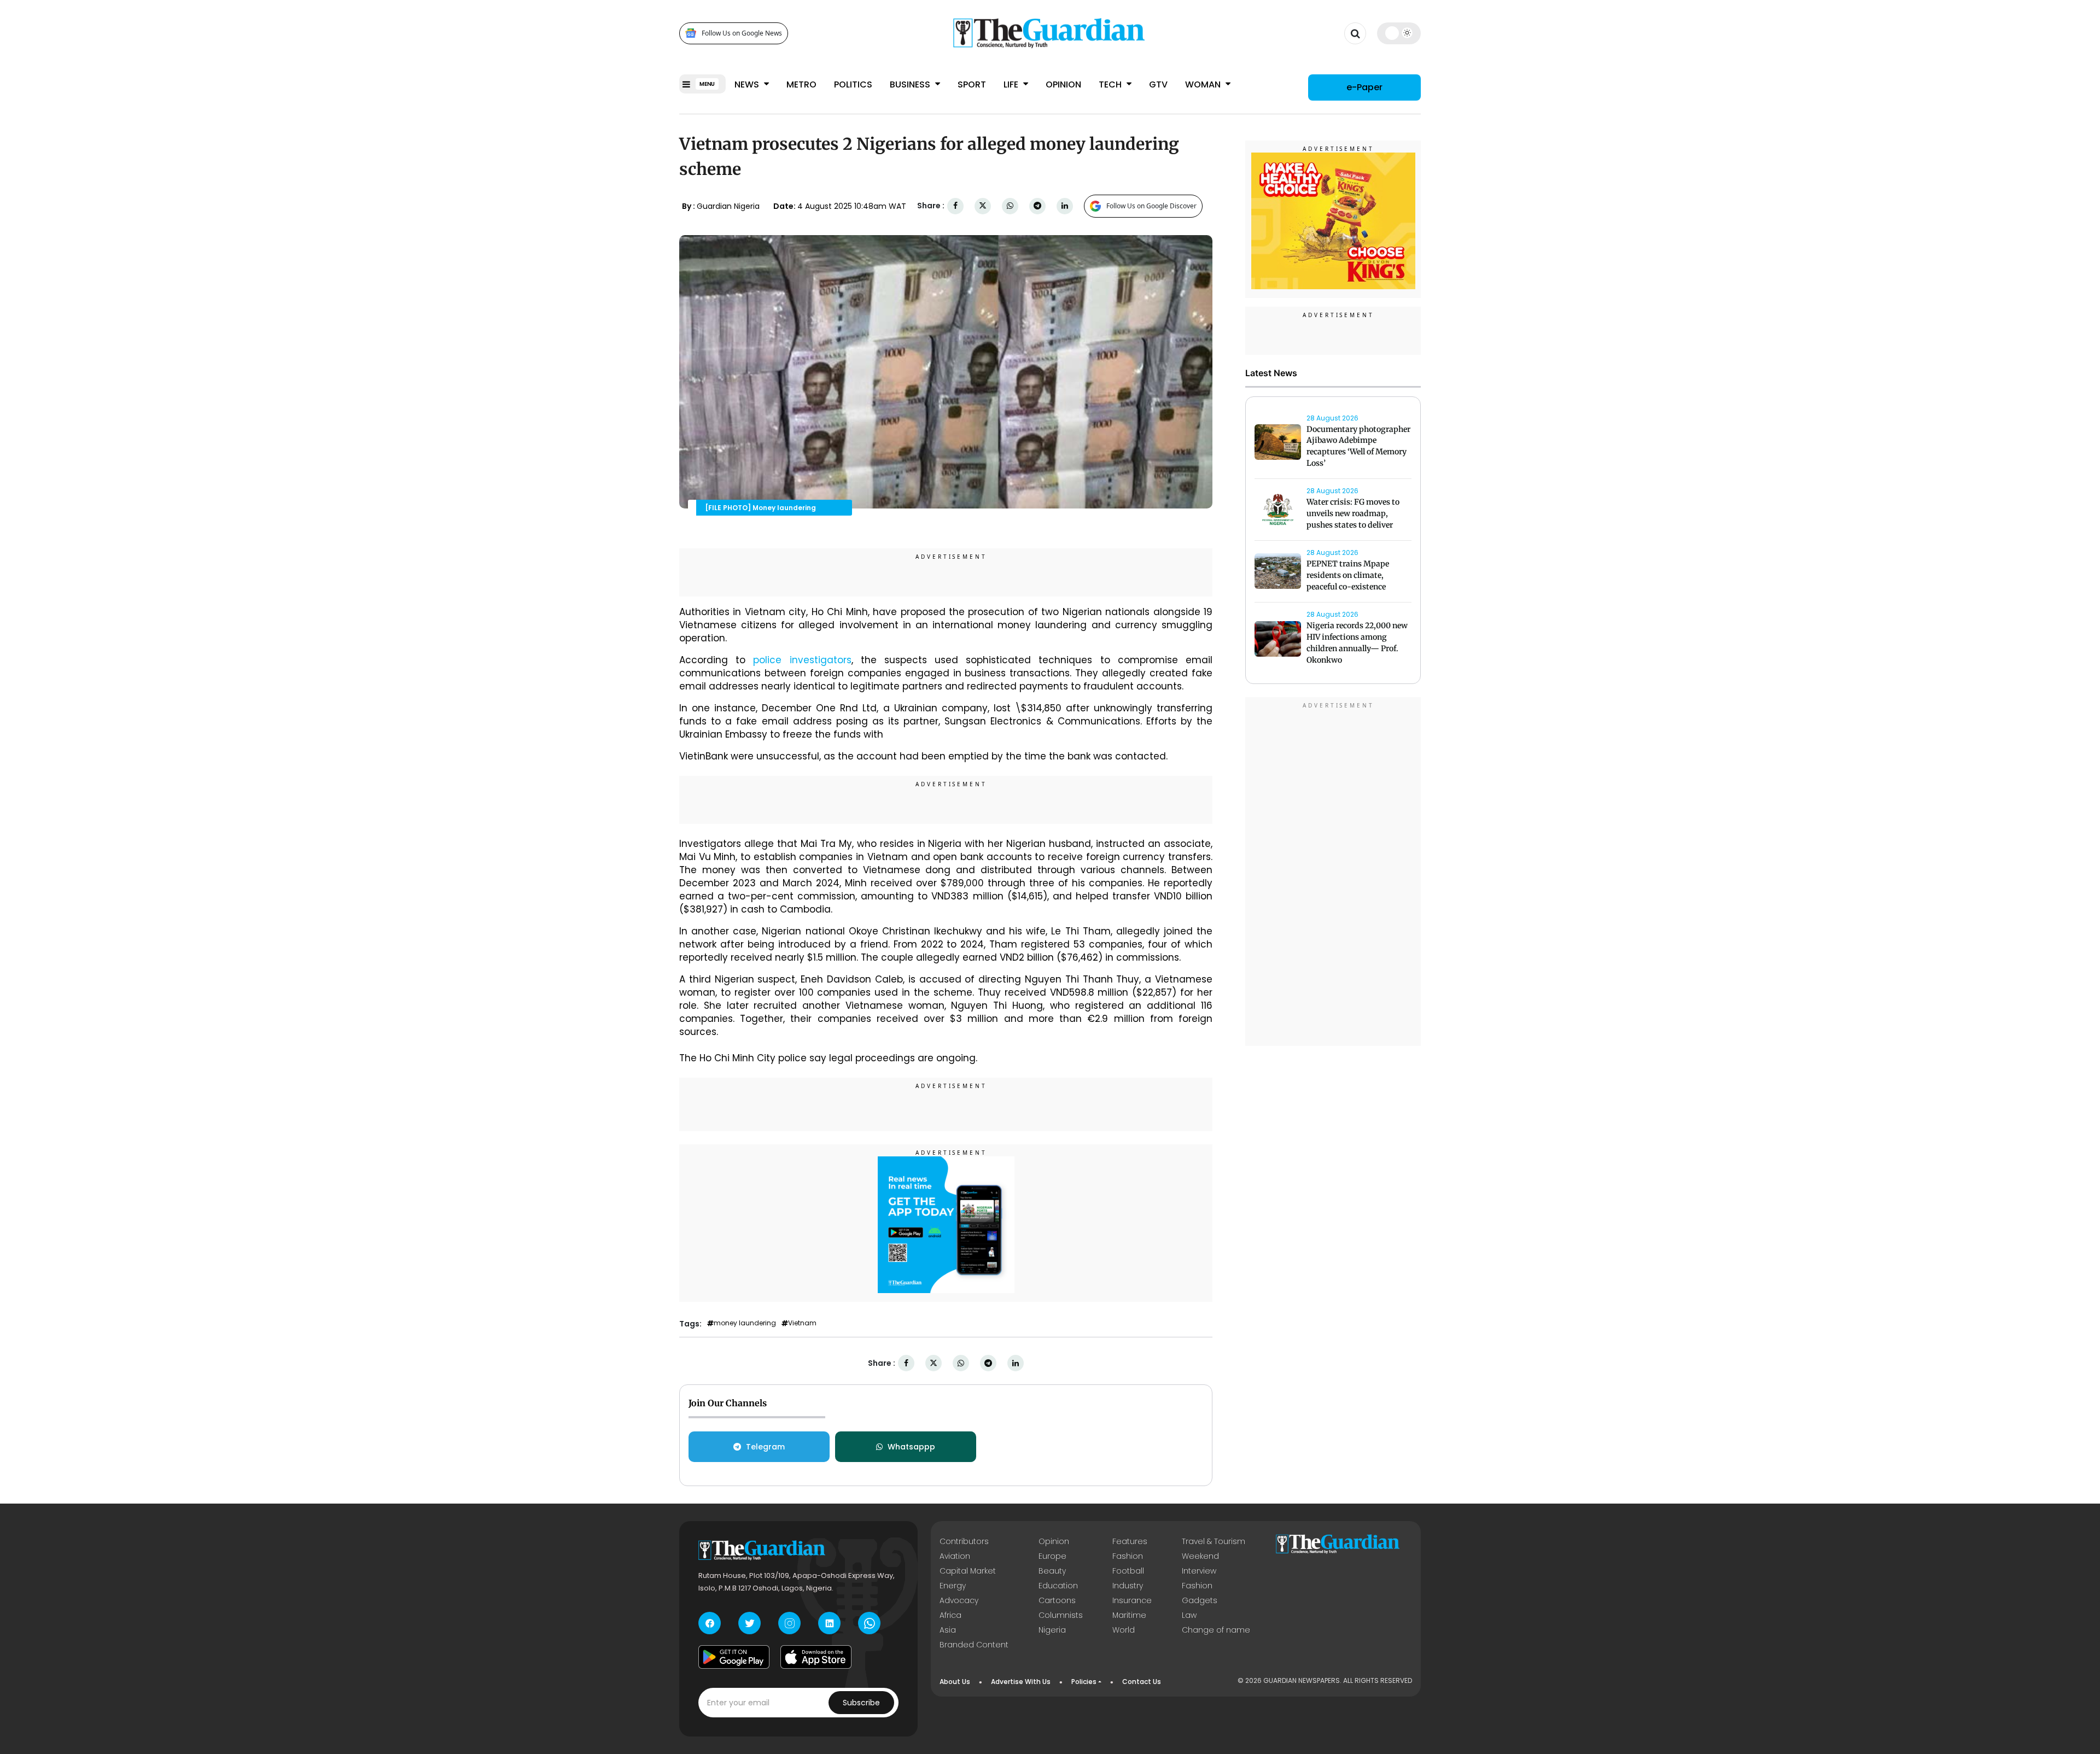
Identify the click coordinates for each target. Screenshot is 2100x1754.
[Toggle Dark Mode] (1399, 33)
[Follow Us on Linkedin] (829, 1623)
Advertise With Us (1021, 1682)
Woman (1204, 84)
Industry (1128, 1586)
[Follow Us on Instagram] (789, 1623)
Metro (801, 84)
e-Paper (1364, 87)
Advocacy (959, 1600)
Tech (1111, 84)
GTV (1158, 84)
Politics (853, 84)
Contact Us (1142, 1682)
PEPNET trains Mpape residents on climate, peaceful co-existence (1348, 576)
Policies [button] (1084, 1682)
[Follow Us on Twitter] (749, 1623)
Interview (1199, 1571)
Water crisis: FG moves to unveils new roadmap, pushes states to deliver (1353, 514)
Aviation (955, 1556)
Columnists (1061, 1615)
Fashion (1128, 1556)
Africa (950, 1615)
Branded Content (974, 1645)
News (748, 84)
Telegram (765, 1447)
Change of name (1216, 1630)
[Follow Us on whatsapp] (869, 1623)
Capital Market (968, 1571)
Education (1058, 1586)
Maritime (1129, 1615)
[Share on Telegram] (1037, 206)
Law (1189, 1615)
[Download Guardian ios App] (816, 1657)
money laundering (745, 1323)
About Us (955, 1682)
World (1124, 1630)
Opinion (1063, 84)
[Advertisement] (1333, 874)
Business (911, 84)
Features (1130, 1541)
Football (1128, 1571)
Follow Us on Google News (742, 33)
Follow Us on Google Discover (1151, 206)
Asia (948, 1630)
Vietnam (802, 1323)
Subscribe (861, 1703)
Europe (1052, 1556)
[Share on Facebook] (955, 206)
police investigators (802, 660)
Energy (953, 1586)
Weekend (1200, 1556)
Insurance (1132, 1600)
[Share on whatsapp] (1010, 206)
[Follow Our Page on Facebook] (710, 1623)
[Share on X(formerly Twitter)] (983, 206)
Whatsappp (911, 1447)
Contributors (964, 1541)
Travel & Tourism (1214, 1541)
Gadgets (1200, 1600)
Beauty (1052, 1571)
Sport (972, 84)
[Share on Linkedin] (1065, 206)
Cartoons (1057, 1600)
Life (1012, 84)
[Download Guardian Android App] (734, 1657)
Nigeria (1052, 1630)
